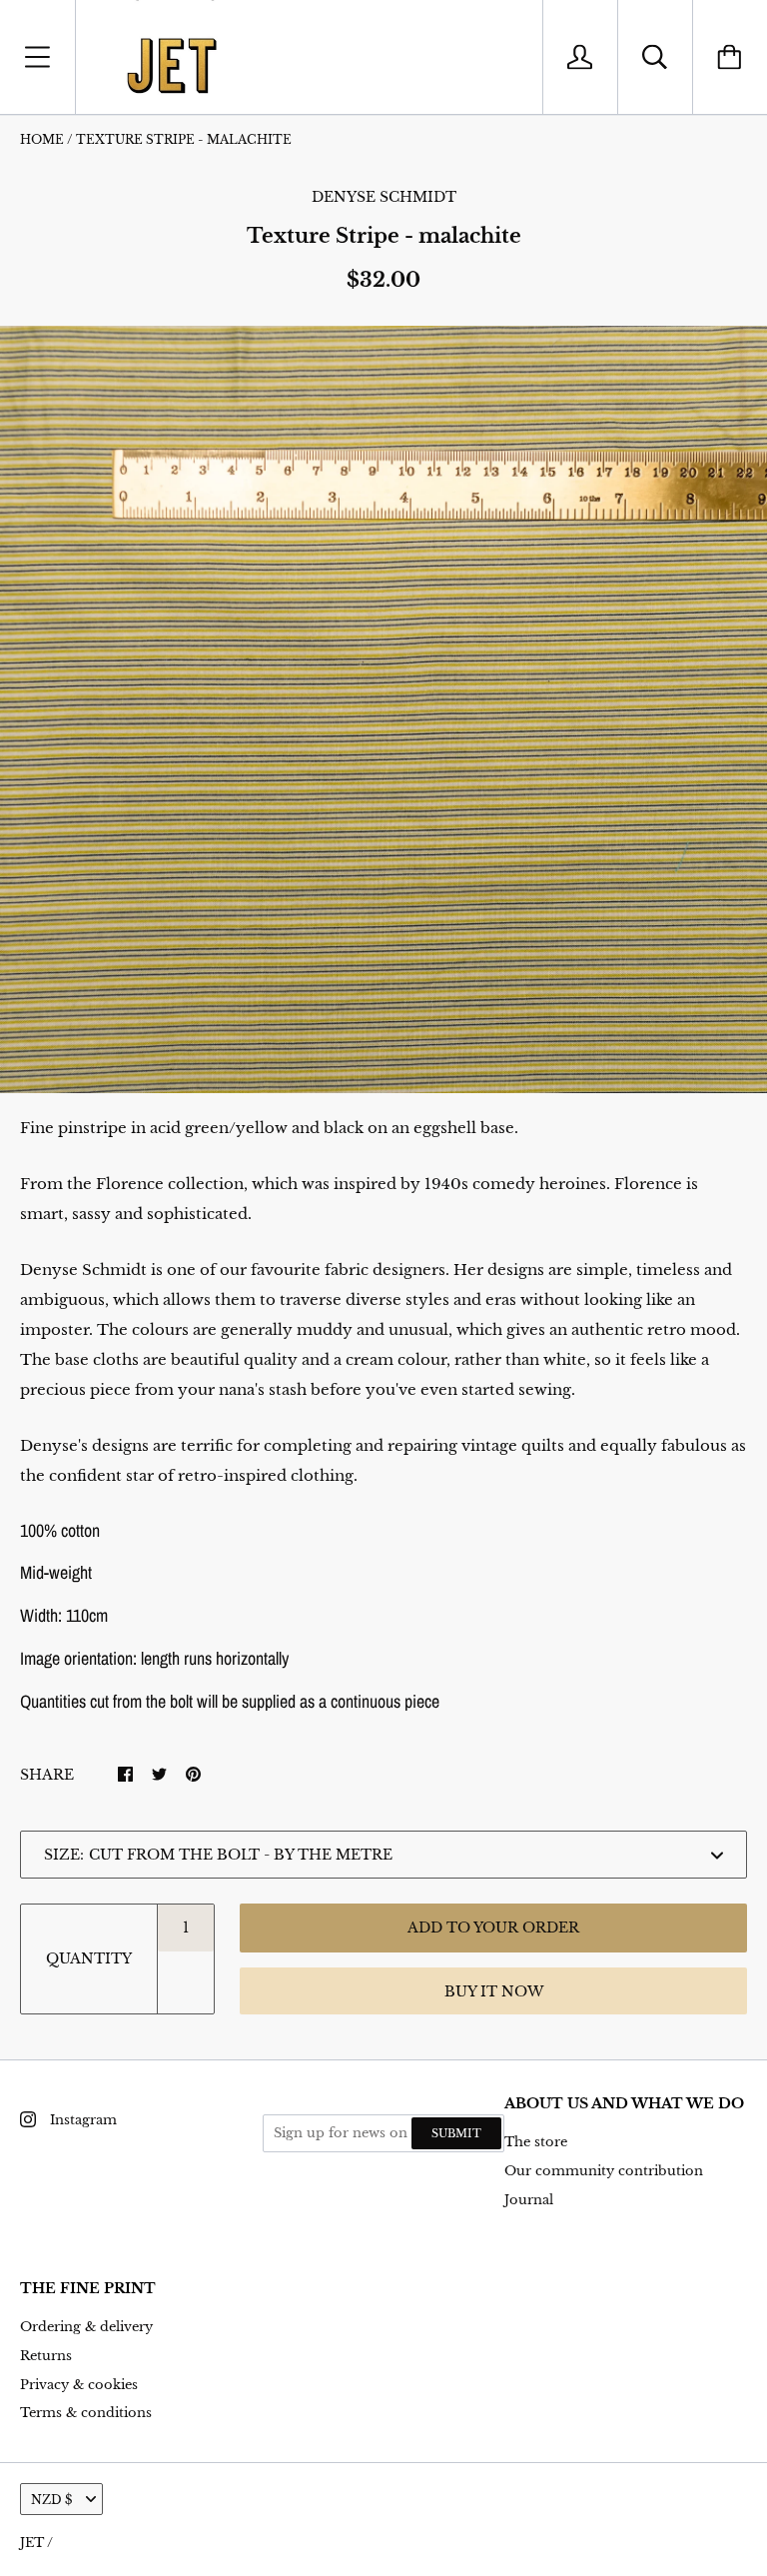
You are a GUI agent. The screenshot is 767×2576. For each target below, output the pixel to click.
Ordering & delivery (86, 2327)
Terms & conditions (86, 2413)
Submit (456, 2133)
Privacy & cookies (79, 2385)
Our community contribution (604, 2171)
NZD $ (51, 2500)
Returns (46, 2356)
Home (42, 139)
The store (536, 2142)
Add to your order (493, 1928)
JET (32, 2543)
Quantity (89, 1958)
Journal (529, 2200)
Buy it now (494, 1991)
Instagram (83, 2120)
